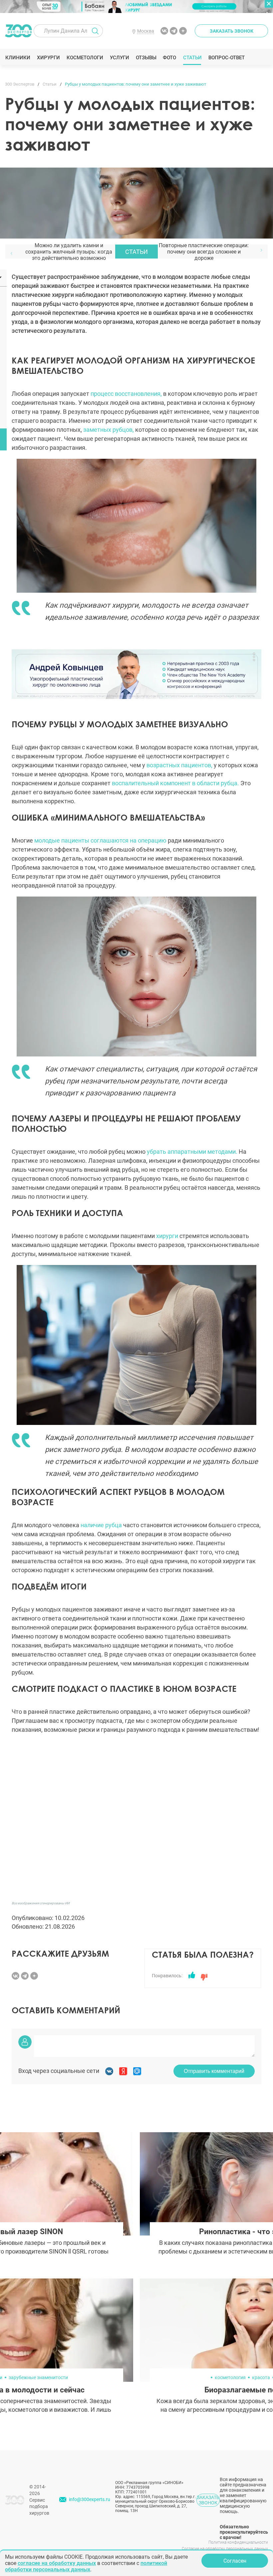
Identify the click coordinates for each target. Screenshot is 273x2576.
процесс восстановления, (126, 394)
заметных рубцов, (109, 430)
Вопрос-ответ (226, 58)
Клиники (18, 58)
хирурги (167, 1236)
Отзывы (146, 58)
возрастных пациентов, (180, 765)
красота (261, 2377)
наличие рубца (102, 1525)
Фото (169, 58)
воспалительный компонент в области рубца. (176, 783)
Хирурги (48, 58)
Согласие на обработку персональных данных (225, 2549)
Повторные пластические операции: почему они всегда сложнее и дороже (204, 252)
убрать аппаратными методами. (192, 1152)
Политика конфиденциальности (238, 2542)
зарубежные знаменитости (38, 2377)
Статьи (192, 58)
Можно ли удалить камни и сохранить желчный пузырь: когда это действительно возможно (69, 252)
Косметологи (85, 58)
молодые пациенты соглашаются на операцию (100, 840)
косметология (230, 2377)
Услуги (119, 58)
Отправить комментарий (214, 2071)
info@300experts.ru (90, 2499)
